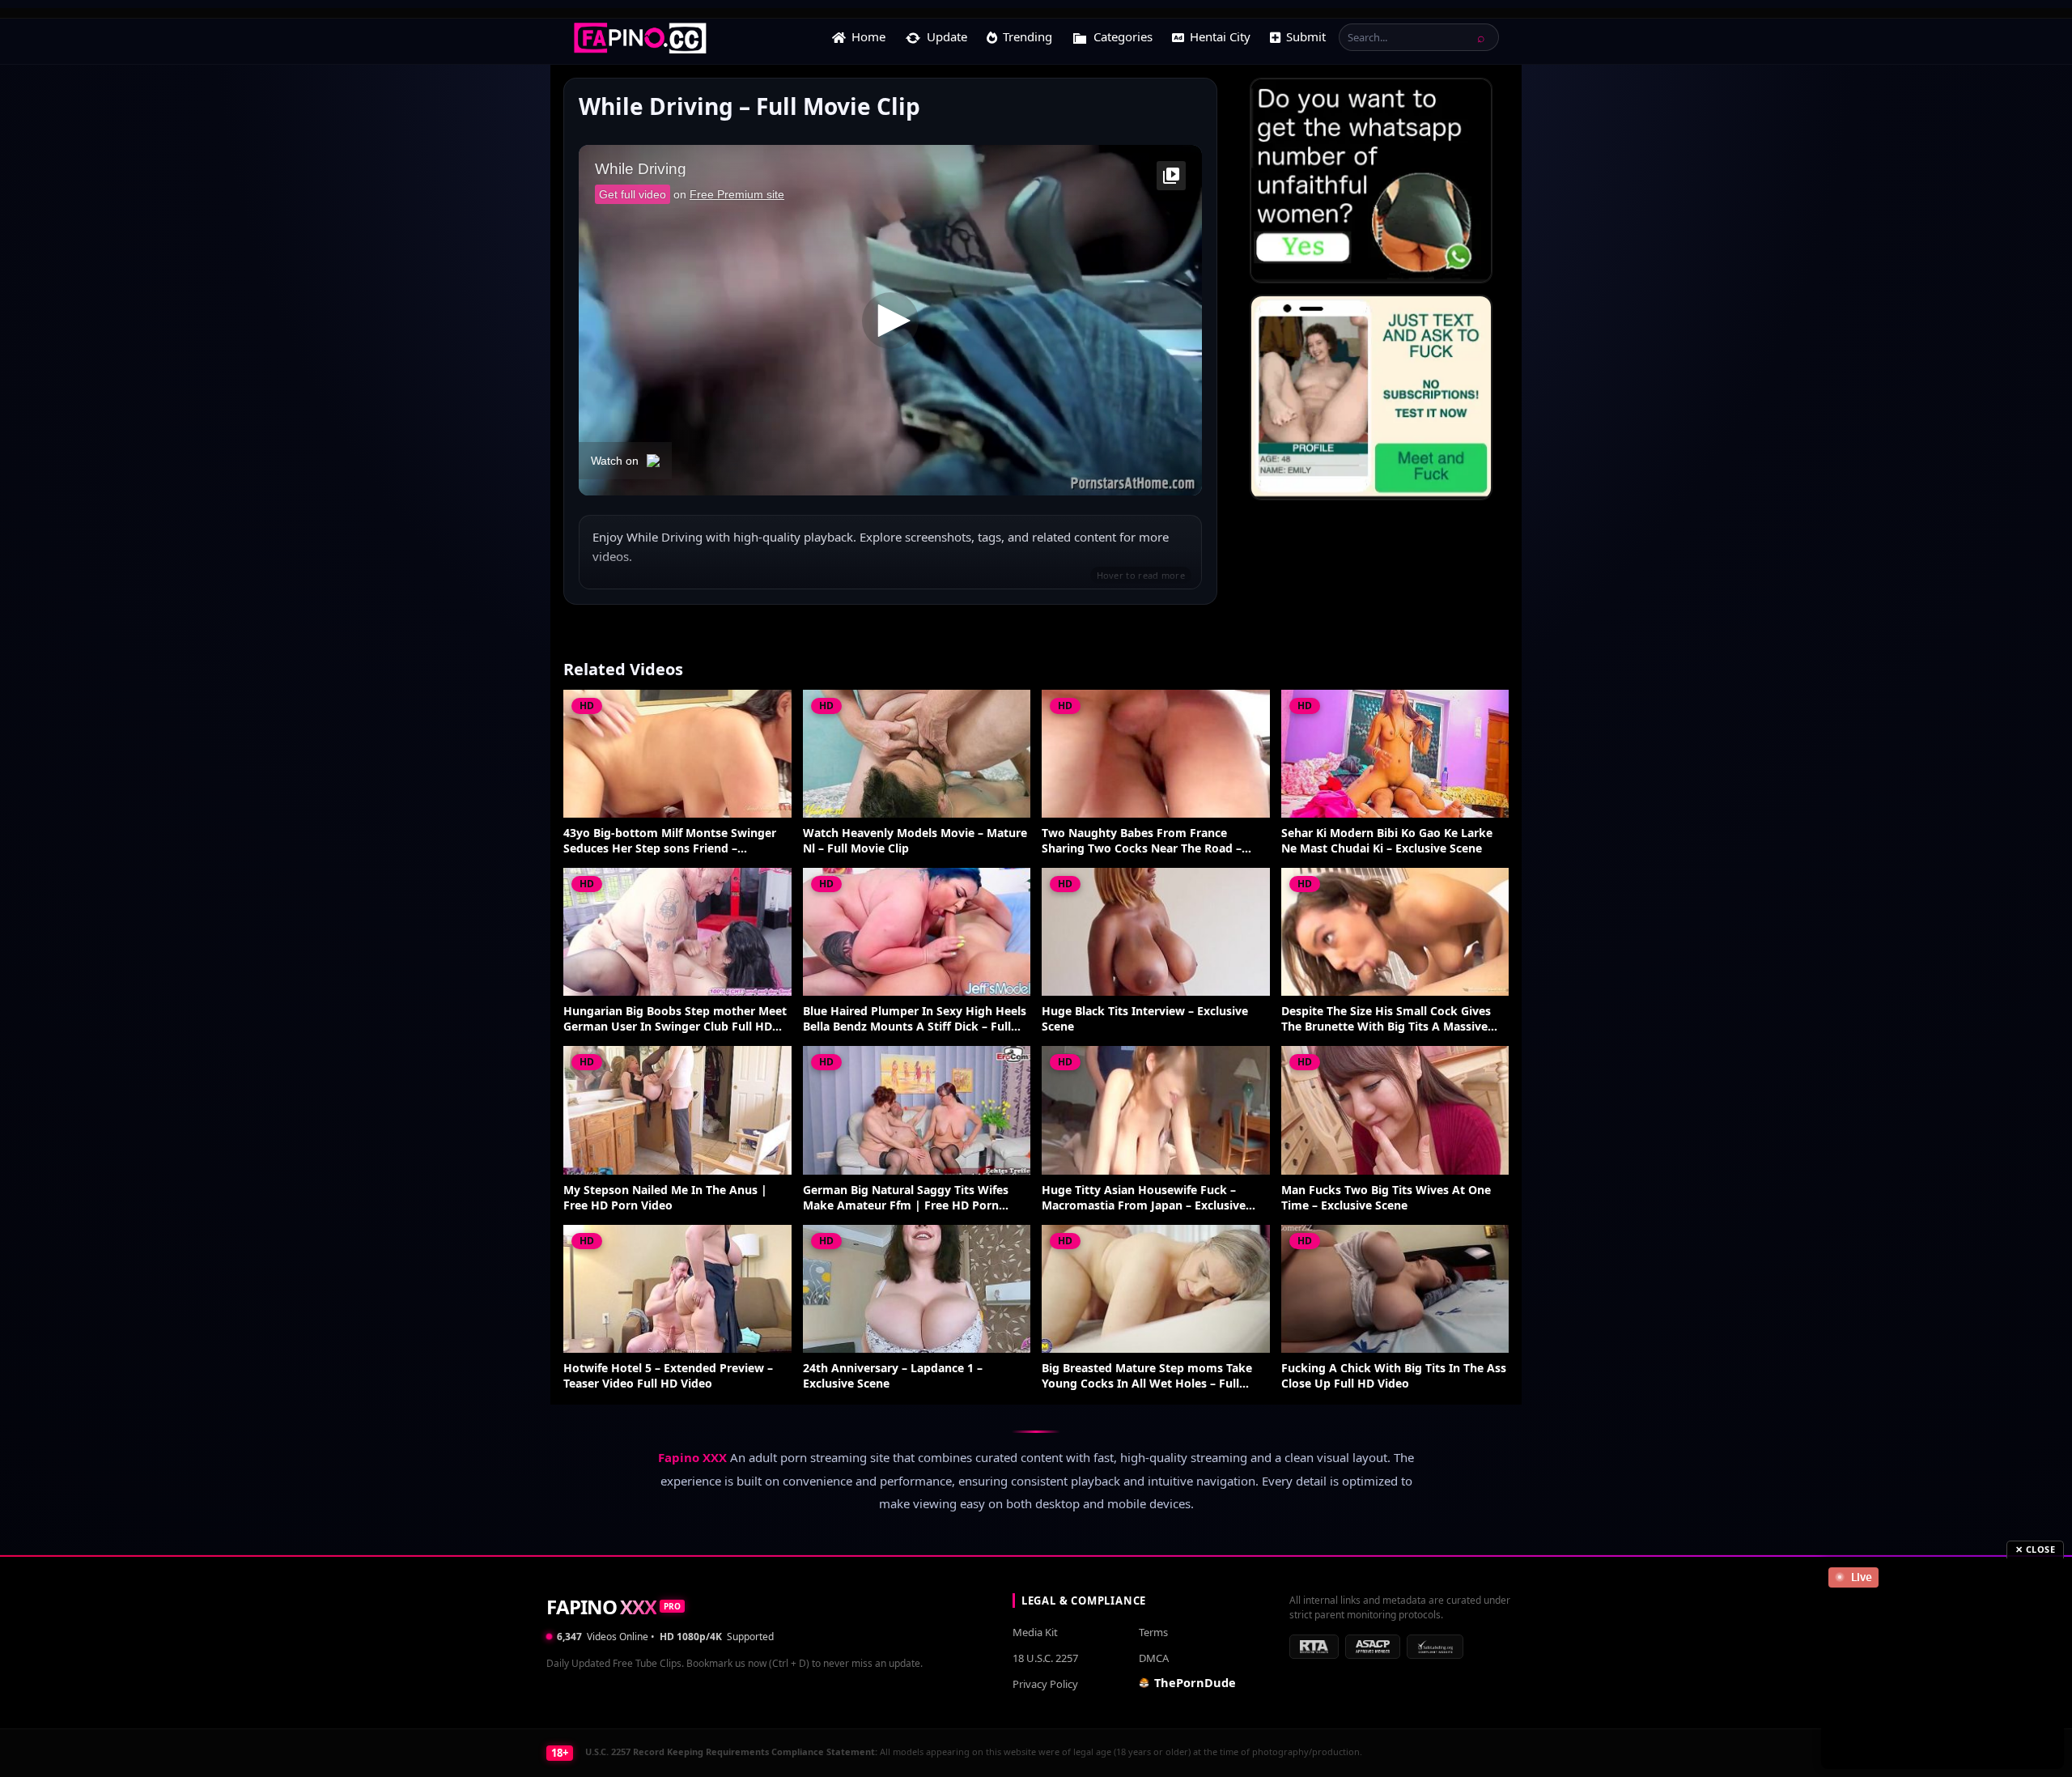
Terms (1153, 1632)
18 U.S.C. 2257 (1045, 1658)
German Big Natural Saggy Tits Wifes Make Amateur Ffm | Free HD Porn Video (906, 1198)
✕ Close (2036, 1549)
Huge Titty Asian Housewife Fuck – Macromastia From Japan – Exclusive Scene (1144, 1198)
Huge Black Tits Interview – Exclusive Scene (1145, 1019)
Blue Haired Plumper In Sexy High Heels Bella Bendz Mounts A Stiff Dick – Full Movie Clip (915, 1019)
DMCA (1154, 1658)
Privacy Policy (1045, 1684)
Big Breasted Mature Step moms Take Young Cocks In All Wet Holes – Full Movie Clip (1147, 1376)
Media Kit (1035, 1632)
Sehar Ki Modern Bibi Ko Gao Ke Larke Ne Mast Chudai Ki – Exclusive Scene (1387, 841)
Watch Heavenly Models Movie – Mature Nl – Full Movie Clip (915, 841)
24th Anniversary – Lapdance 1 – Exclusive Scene (893, 1376)
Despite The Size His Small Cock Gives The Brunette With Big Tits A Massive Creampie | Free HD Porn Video (1386, 1019)
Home (868, 36)
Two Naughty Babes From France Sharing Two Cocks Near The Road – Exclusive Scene (1142, 841)
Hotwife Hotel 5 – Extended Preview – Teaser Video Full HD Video (668, 1376)
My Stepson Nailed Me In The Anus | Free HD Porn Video (665, 1198)
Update (947, 36)
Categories (1123, 36)
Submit (1306, 36)
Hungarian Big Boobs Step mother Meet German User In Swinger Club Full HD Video (675, 1019)
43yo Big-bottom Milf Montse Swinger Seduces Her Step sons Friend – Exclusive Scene (670, 841)
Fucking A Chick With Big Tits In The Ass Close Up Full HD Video (1394, 1376)
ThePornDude (1195, 1682)
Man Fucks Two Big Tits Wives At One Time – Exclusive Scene (1386, 1198)
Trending (1028, 36)
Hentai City (1220, 36)
